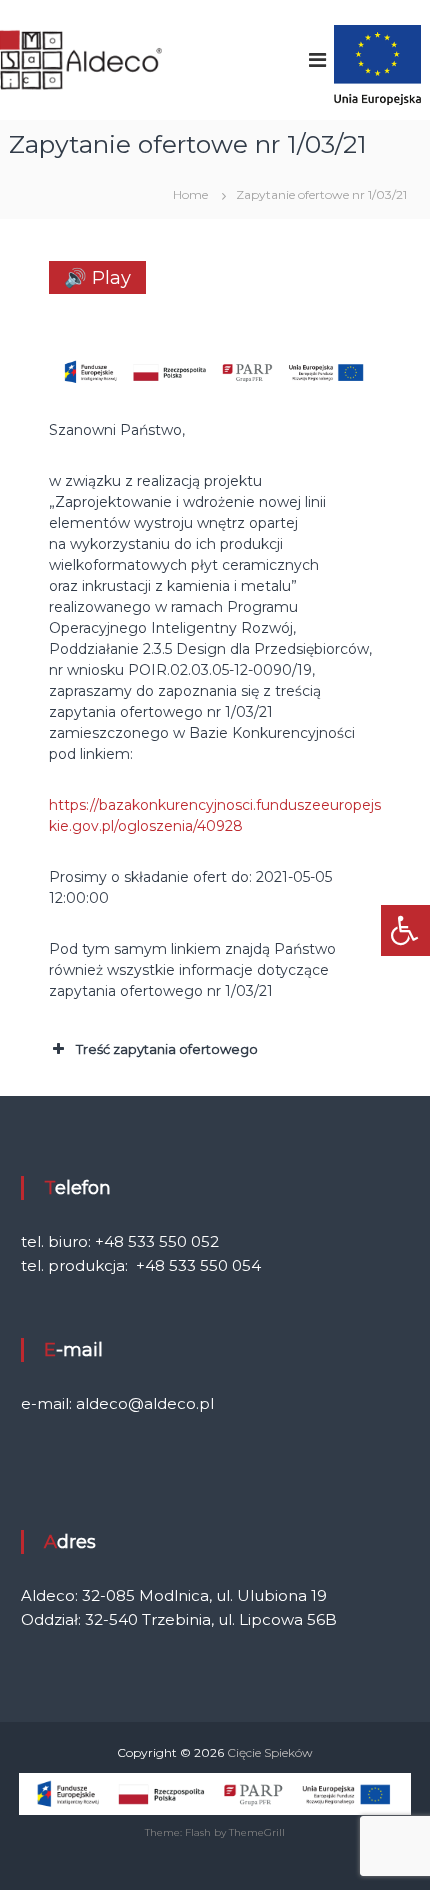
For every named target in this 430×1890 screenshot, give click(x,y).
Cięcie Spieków (270, 1752)
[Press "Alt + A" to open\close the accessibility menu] (405, 930)
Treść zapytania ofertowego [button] (167, 1049)
